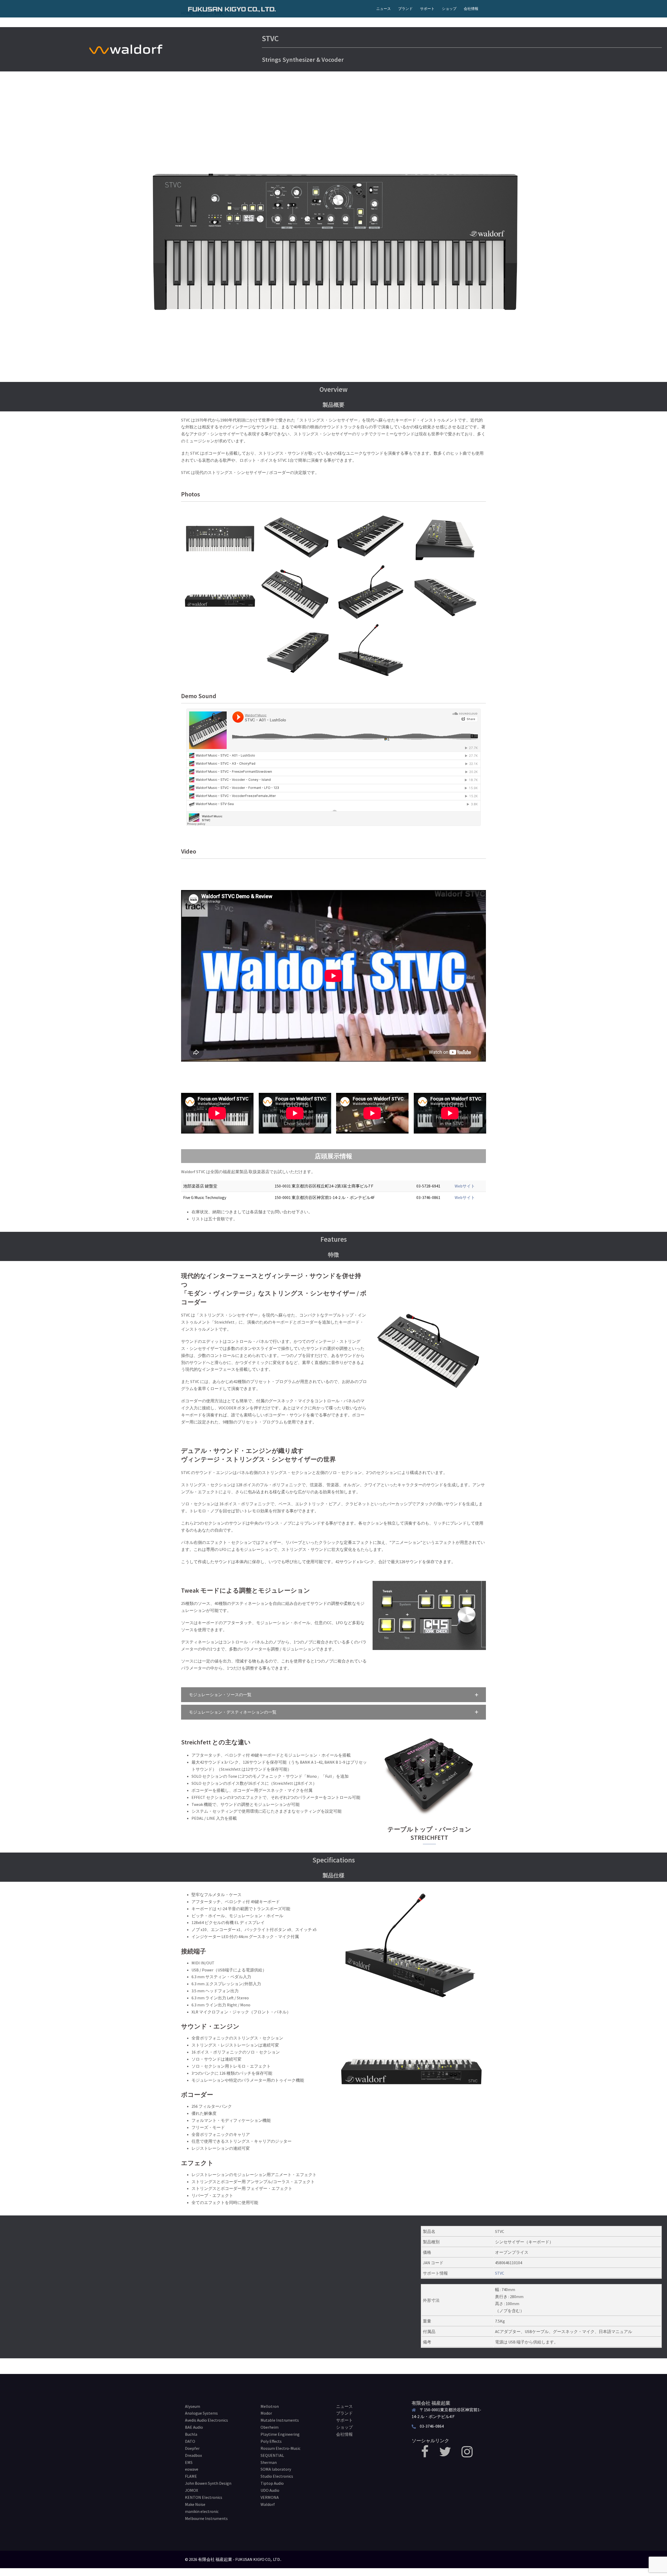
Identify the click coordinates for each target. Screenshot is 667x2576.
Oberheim (270, 2427)
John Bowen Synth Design (208, 2483)
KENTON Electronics (204, 2497)
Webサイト (465, 1186)
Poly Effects (271, 2441)
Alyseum (193, 2406)
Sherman (269, 2462)
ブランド (405, 9)
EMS (189, 2462)
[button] (333, 1695)
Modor (266, 2413)
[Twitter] (445, 2455)
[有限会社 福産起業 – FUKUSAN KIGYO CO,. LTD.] (232, 9)
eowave (192, 2469)
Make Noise (195, 2504)
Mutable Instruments (280, 2420)
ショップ (449, 9)
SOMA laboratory (276, 2469)
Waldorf (268, 2504)
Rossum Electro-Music (280, 2448)
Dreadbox (193, 2455)
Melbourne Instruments (206, 2518)
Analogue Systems (201, 2413)
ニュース (384, 9)
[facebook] (425, 2455)
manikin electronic (202, 2511)
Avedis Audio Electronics (206, 2420)
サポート (427, 9)
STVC (500, 2273)
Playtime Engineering (280, 2434)
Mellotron (270, 2406)
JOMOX (192, 2490)
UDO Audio (270, 2490)
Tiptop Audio (272, 2483)
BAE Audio (194, 2427)
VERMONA (270, 2497)
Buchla (191, 2434)
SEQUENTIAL (272, 2455)
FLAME (191, 2476)
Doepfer (192, 2448)
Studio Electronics (277, 2476)
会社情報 (471, 9)
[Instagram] (467, 2455)
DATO (190, 2441)
